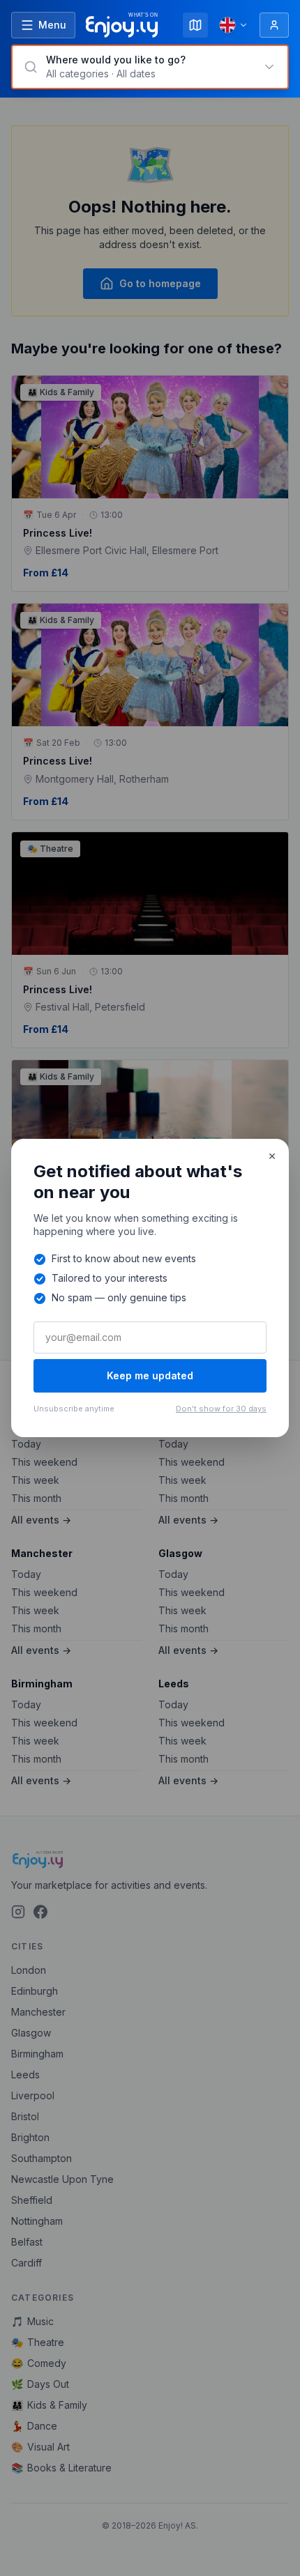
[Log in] (274, 25)
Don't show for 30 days (221, 1409)
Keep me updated (150, 1375)
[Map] (195, 25)
